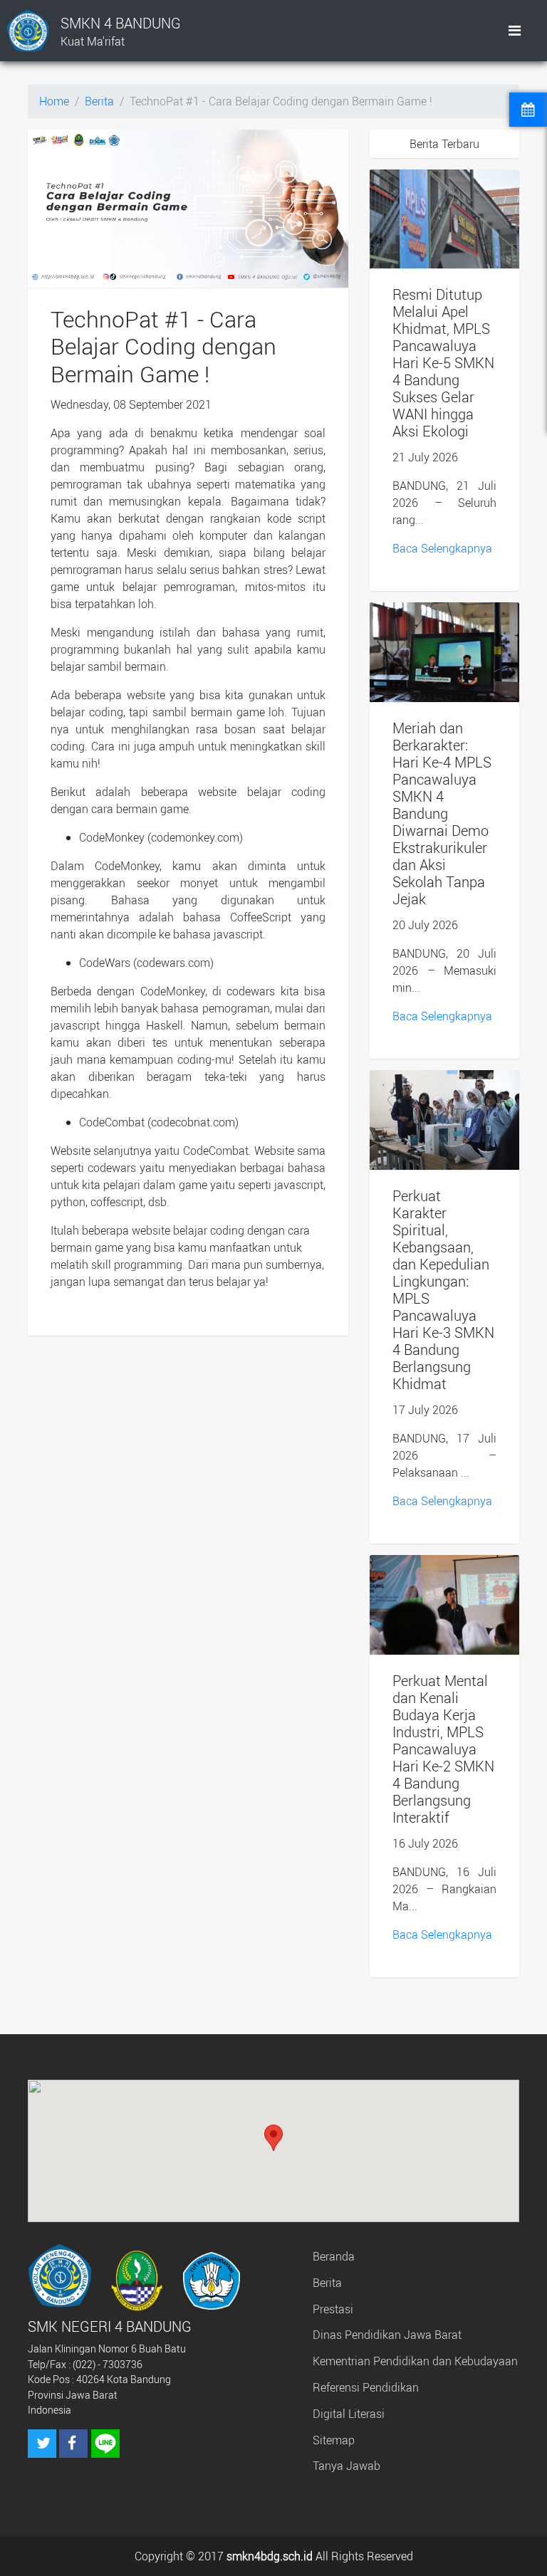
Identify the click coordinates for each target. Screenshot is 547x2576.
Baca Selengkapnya (442, 548)
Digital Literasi (349, 2414)
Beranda (334, 2256)
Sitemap (334, 2440)
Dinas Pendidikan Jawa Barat (387, 2335)
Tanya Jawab (347, 2466)
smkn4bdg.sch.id (270, 2556)
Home (54, 101)
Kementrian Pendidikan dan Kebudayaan (415, 2361)
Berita (99, 101)
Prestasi (333, 2309)
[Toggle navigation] (515, 31)
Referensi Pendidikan (366, 2387)
